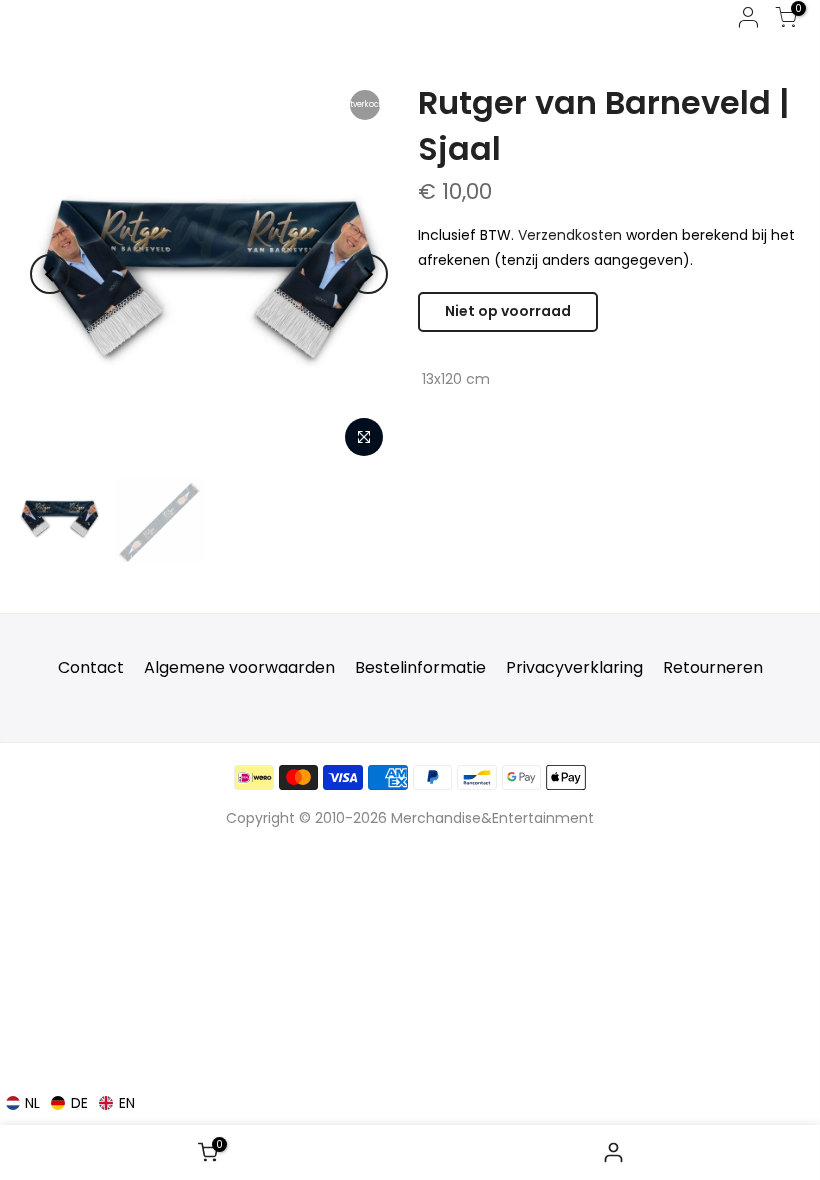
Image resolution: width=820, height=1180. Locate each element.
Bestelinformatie (420, 667)
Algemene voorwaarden (239, 667)
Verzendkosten (570, 235)
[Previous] (50, 274)
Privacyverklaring (574, 667)
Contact (91, 667)
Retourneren (713, 667)
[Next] (368, 274)
